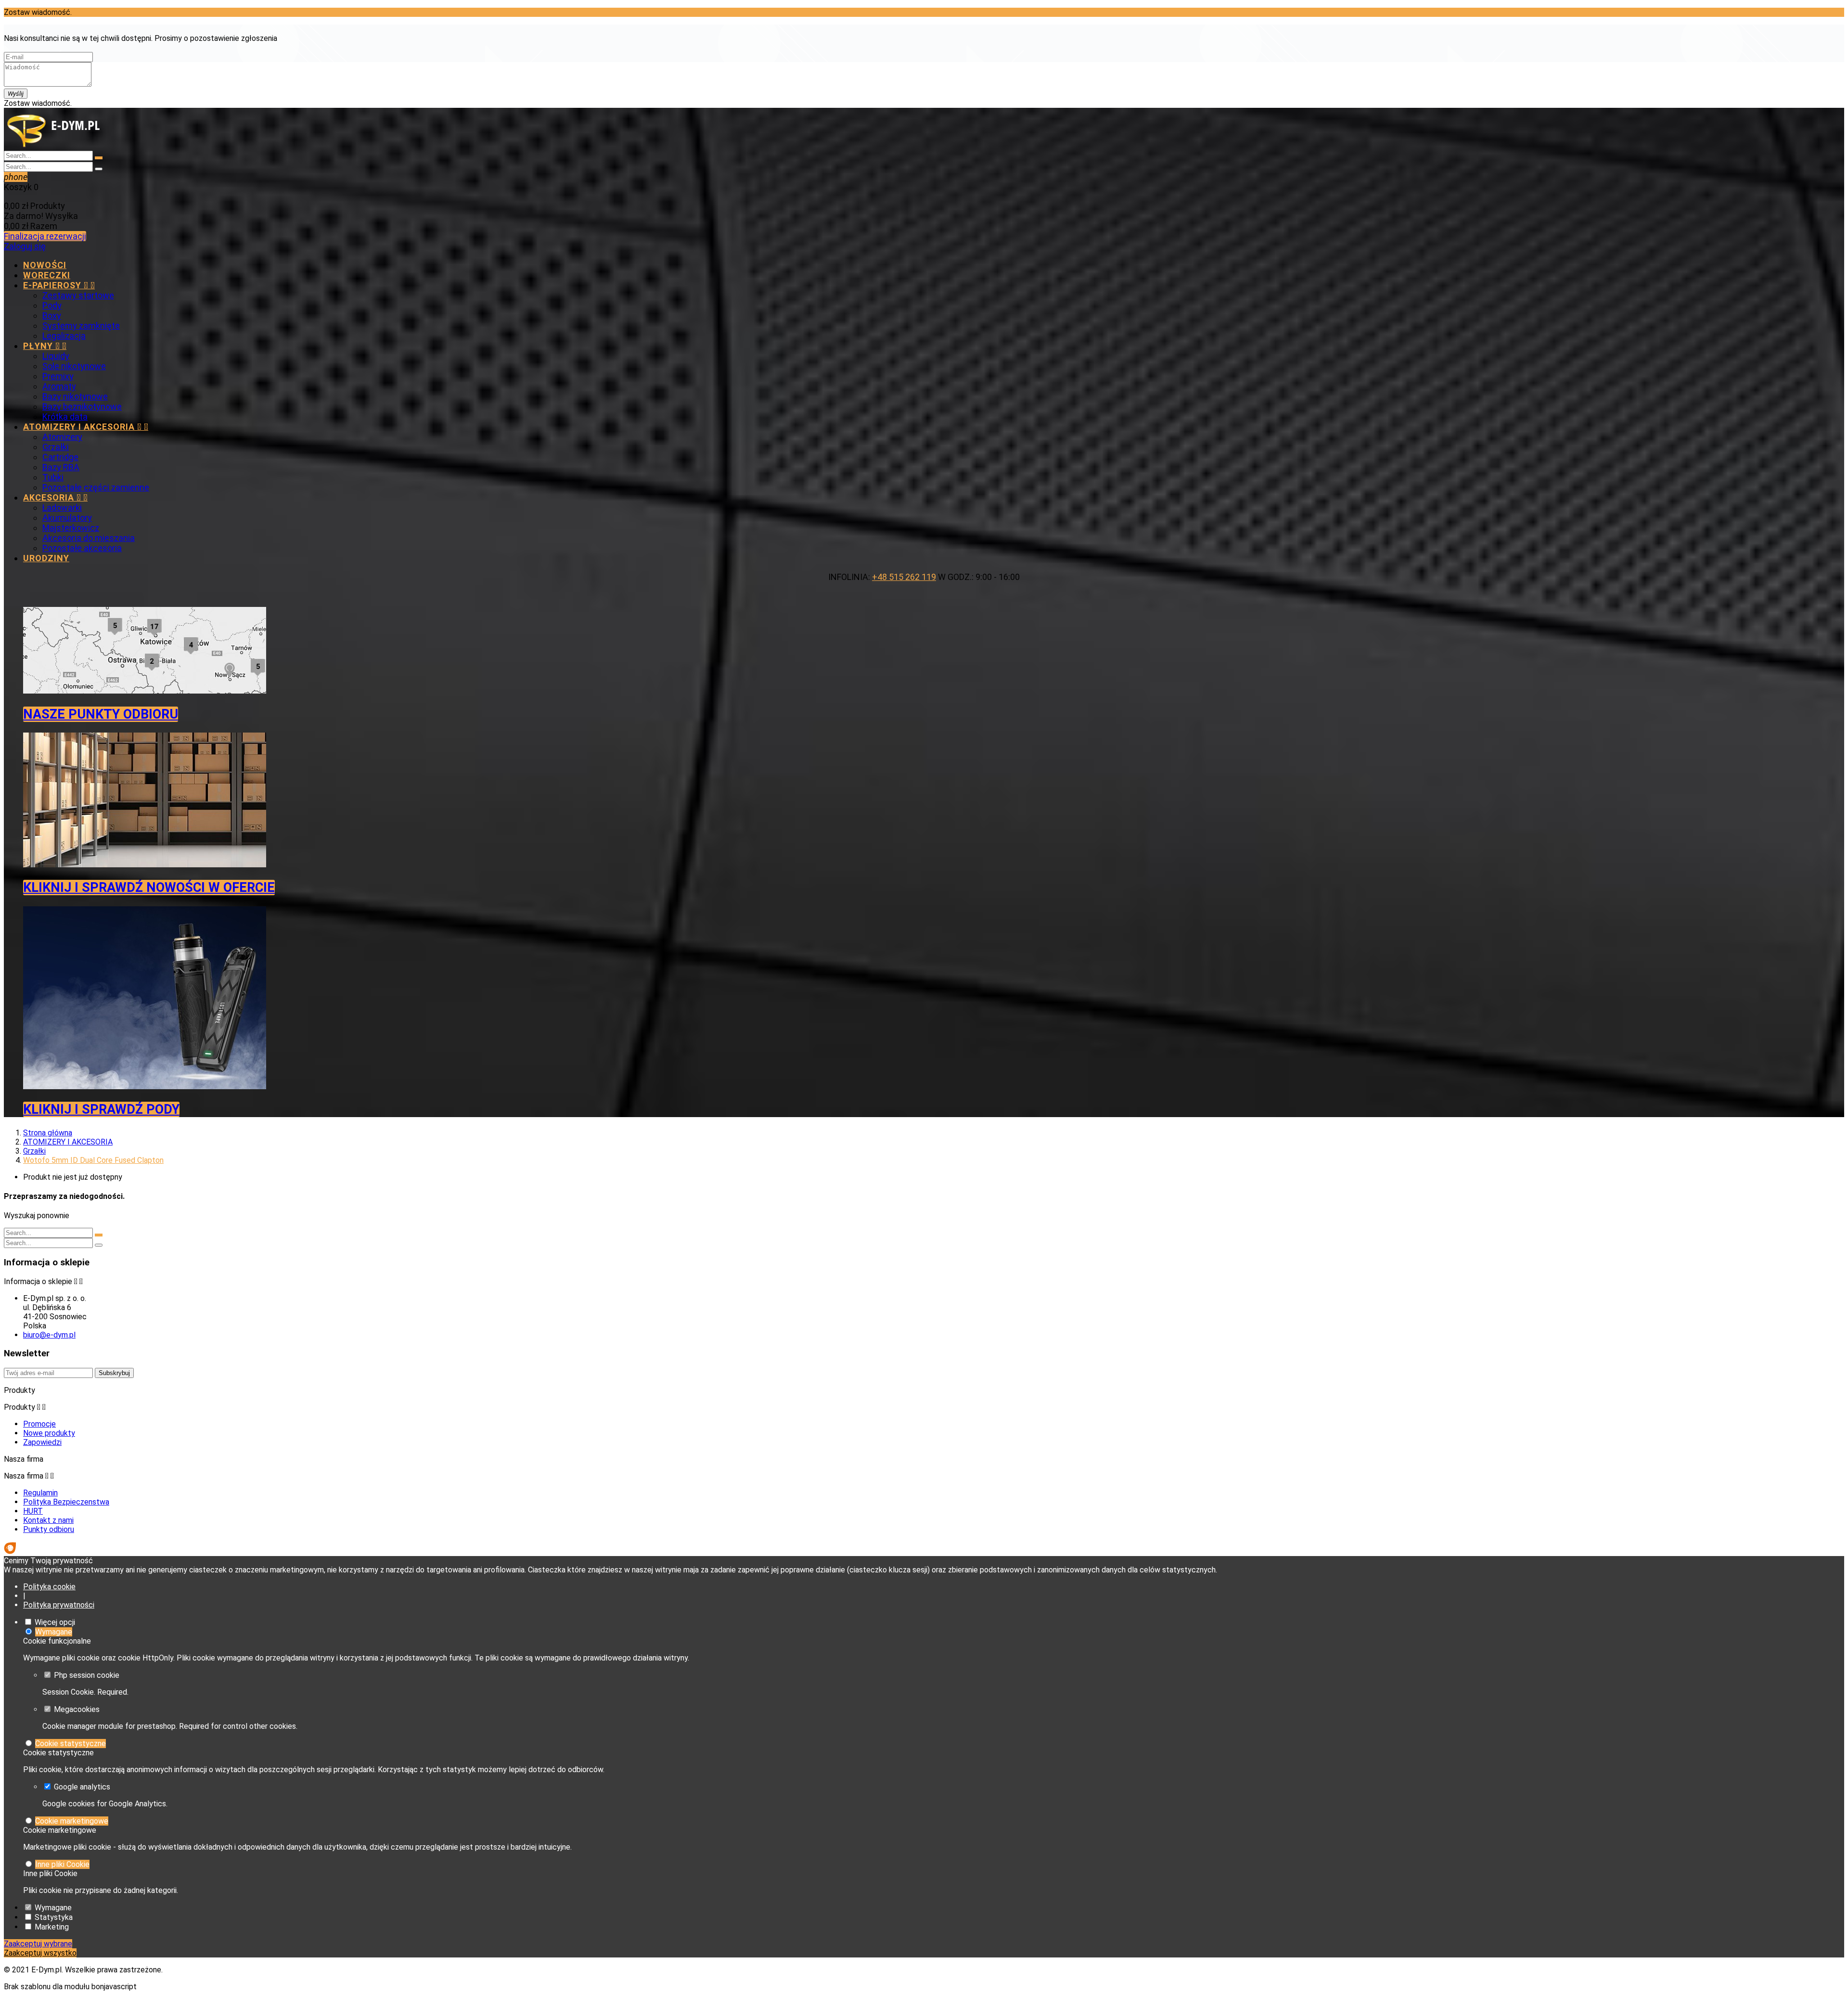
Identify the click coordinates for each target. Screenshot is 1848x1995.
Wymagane (54, 1632)
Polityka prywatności (59, 1605)
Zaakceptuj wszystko (40, 1953)
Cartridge (60, 457)
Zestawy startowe (78, 295)
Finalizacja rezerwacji (45, 236)
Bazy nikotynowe (75, 396)
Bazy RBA (61, 467)
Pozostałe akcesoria (82, 548)
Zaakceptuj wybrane (38, 1944)
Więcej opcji (55, 1622)
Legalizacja (64, 336)
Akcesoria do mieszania (89, 538)
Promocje (39, 1424)
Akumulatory (67, 518)
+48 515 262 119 (904, 577)
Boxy (52, 315)
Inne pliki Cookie (62, 1864)
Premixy (58, 376)
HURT (33, 1511)
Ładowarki (62, 508)
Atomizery (62, 437)
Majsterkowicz (71, 528)
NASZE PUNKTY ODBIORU (101, 714)
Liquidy (56, 356)
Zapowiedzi (42, 1442)
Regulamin (40, 1493)
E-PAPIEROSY (59, 285)
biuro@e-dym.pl (49, 1335)
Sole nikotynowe (74, 366)
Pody (52, 305)
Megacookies (77, 1709)
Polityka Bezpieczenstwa (66, 1502)
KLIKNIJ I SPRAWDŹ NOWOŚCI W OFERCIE (149, 888)
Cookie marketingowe (72, 1821)
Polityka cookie (49, 1587)
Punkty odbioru (49, 1529)
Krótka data (65, 417)
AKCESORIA (55, 497)
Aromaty (59, 386)
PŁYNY (45, 346)
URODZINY (46, 558)
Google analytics (82, 1787)
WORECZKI (47, 275)
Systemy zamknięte (81, 326)
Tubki (53, 477)
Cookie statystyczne (71, 1744)
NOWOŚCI (45, 265)
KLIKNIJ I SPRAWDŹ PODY (101, 1109)
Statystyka (54, 1917)
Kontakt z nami (48, 1520)
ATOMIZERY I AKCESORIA (86, 427)
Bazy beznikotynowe (82, 406)
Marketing (52, 1927)
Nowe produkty (49, 1433)
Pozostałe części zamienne (96, 487)
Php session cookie (87, 1675)
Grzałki (56, 447)
